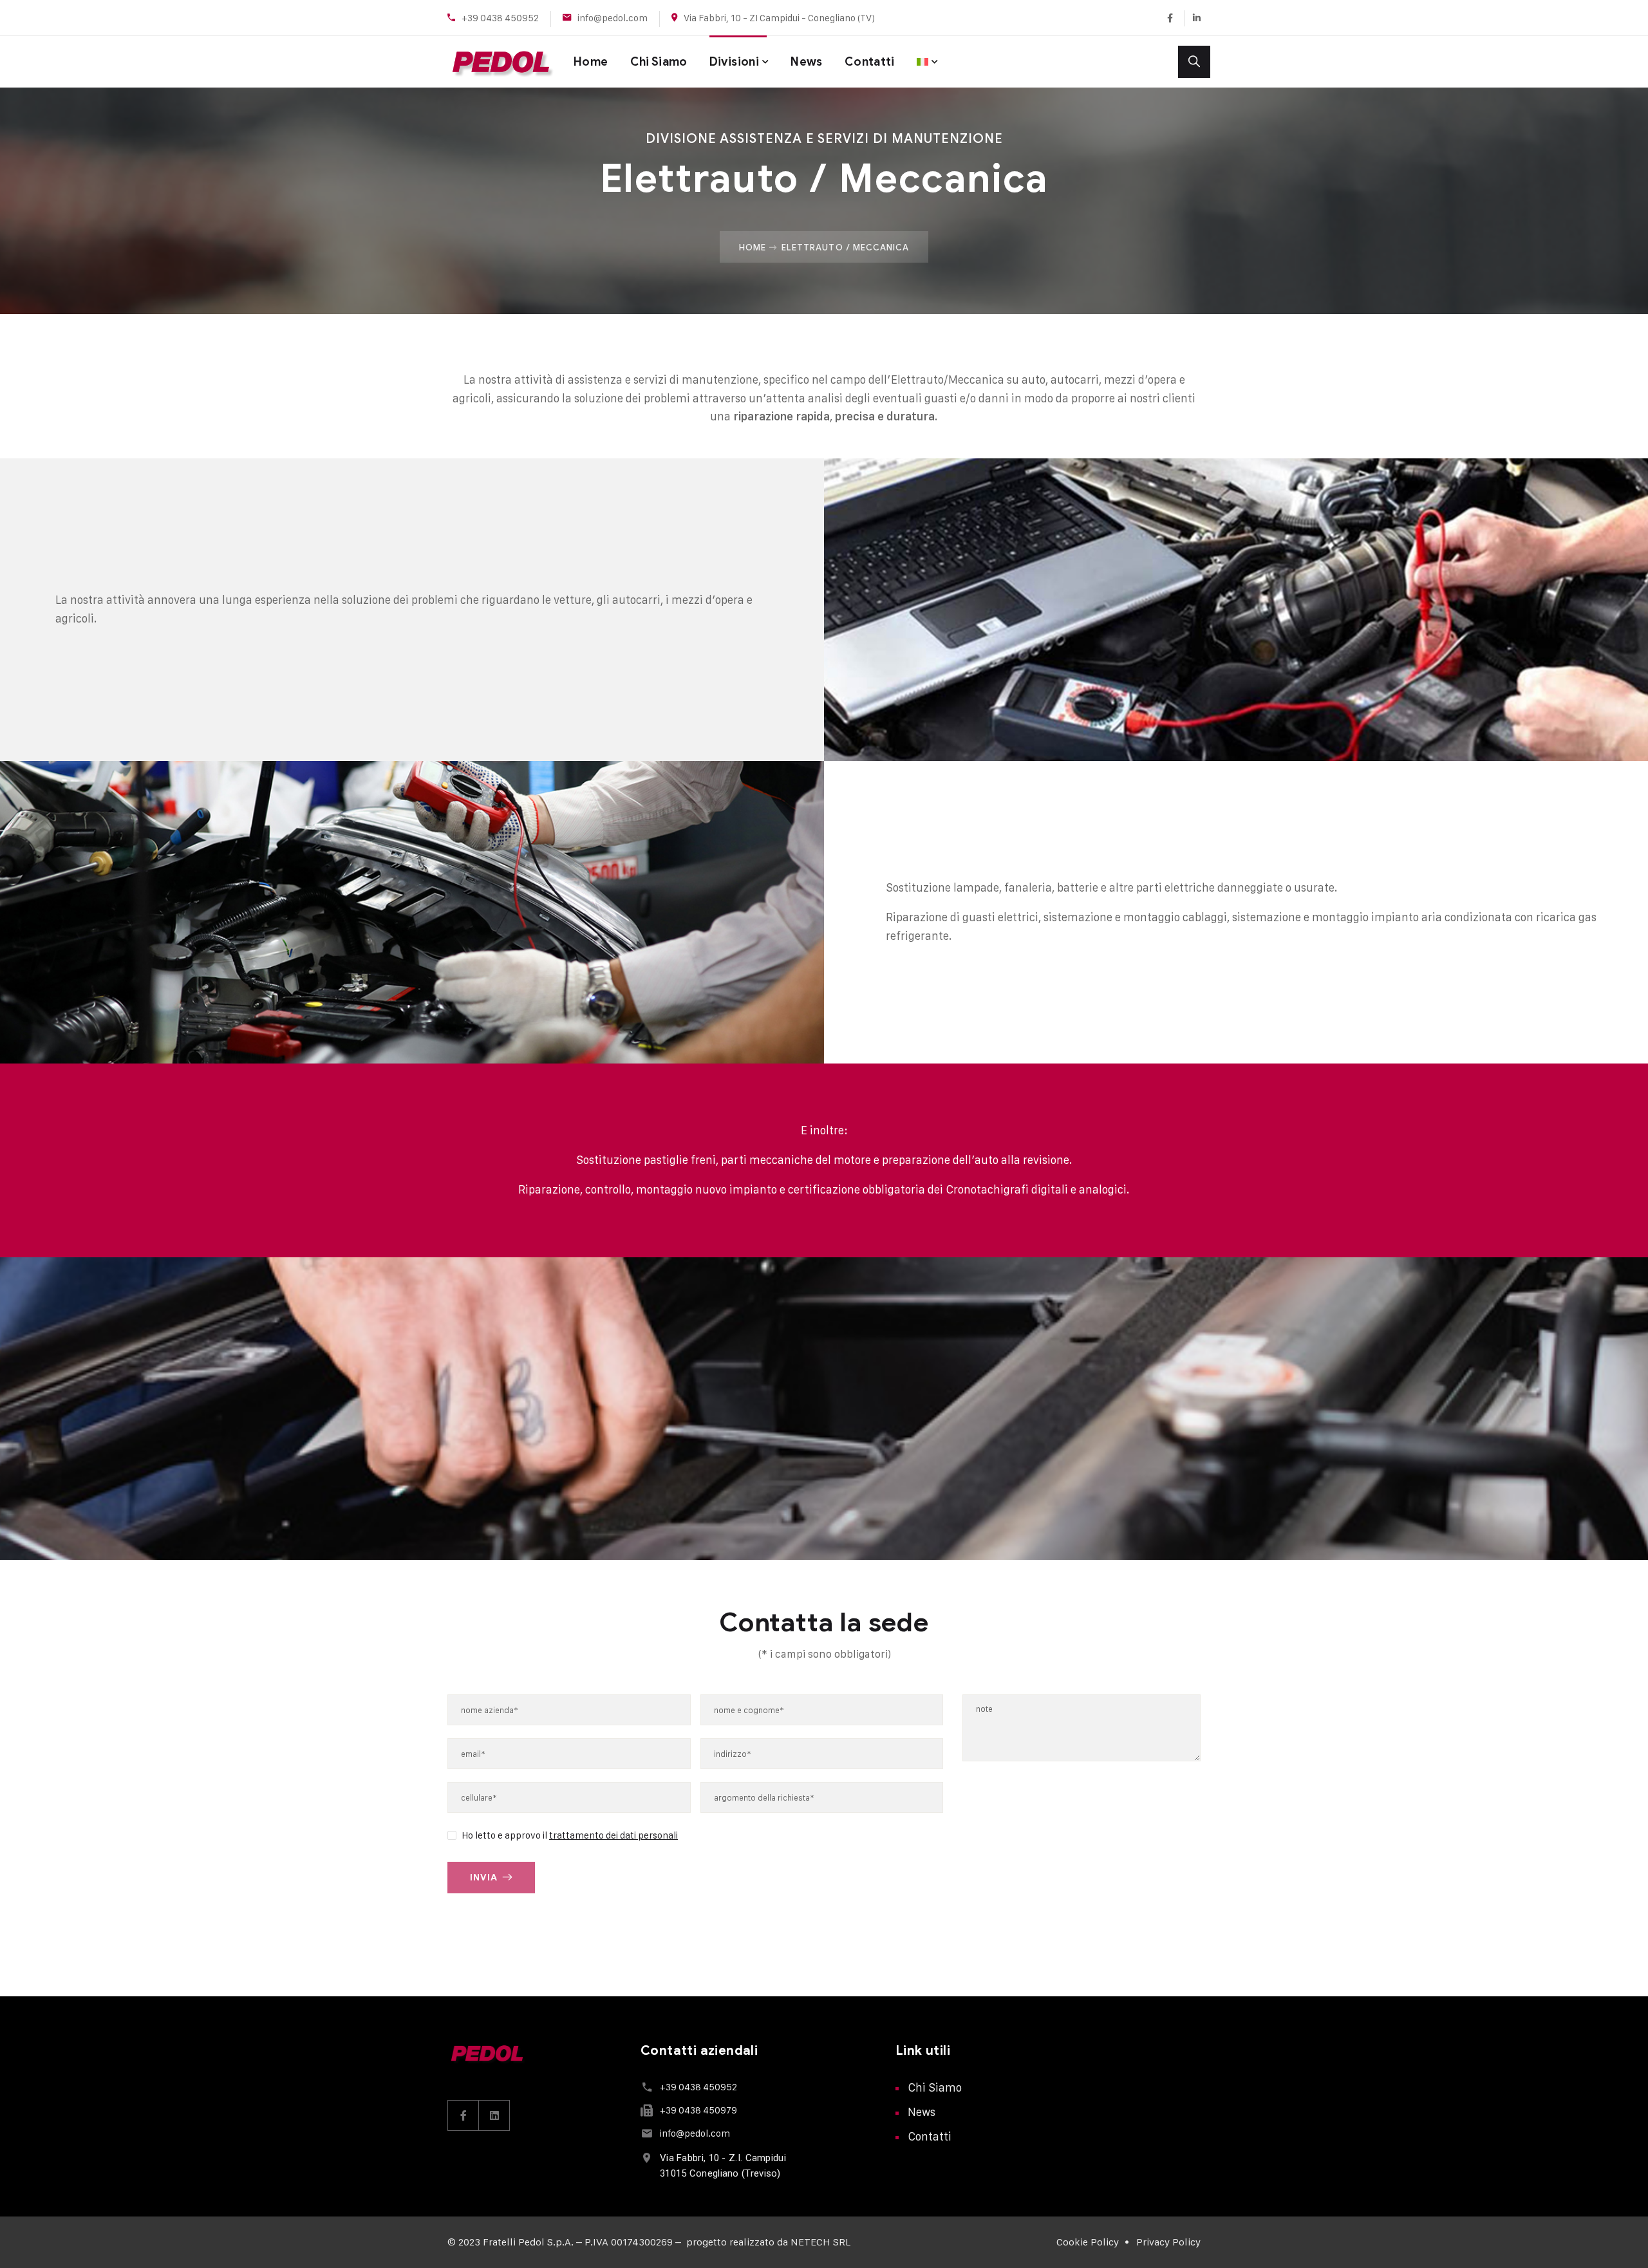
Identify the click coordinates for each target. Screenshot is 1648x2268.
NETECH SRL (820, 2242)
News (806, 62)
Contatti (870, 62)
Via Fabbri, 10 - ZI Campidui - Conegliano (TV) (779, 18)
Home (591, 62)
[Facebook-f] (464, 2115)
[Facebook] (1170, 18)
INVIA (484, 1878)
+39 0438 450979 (698, 2110)
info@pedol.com (613, 18)
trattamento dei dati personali (613, 1835)
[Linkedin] (1192, 18)
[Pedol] (501, 62)
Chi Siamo (659, 62)
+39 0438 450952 (500, 18)
